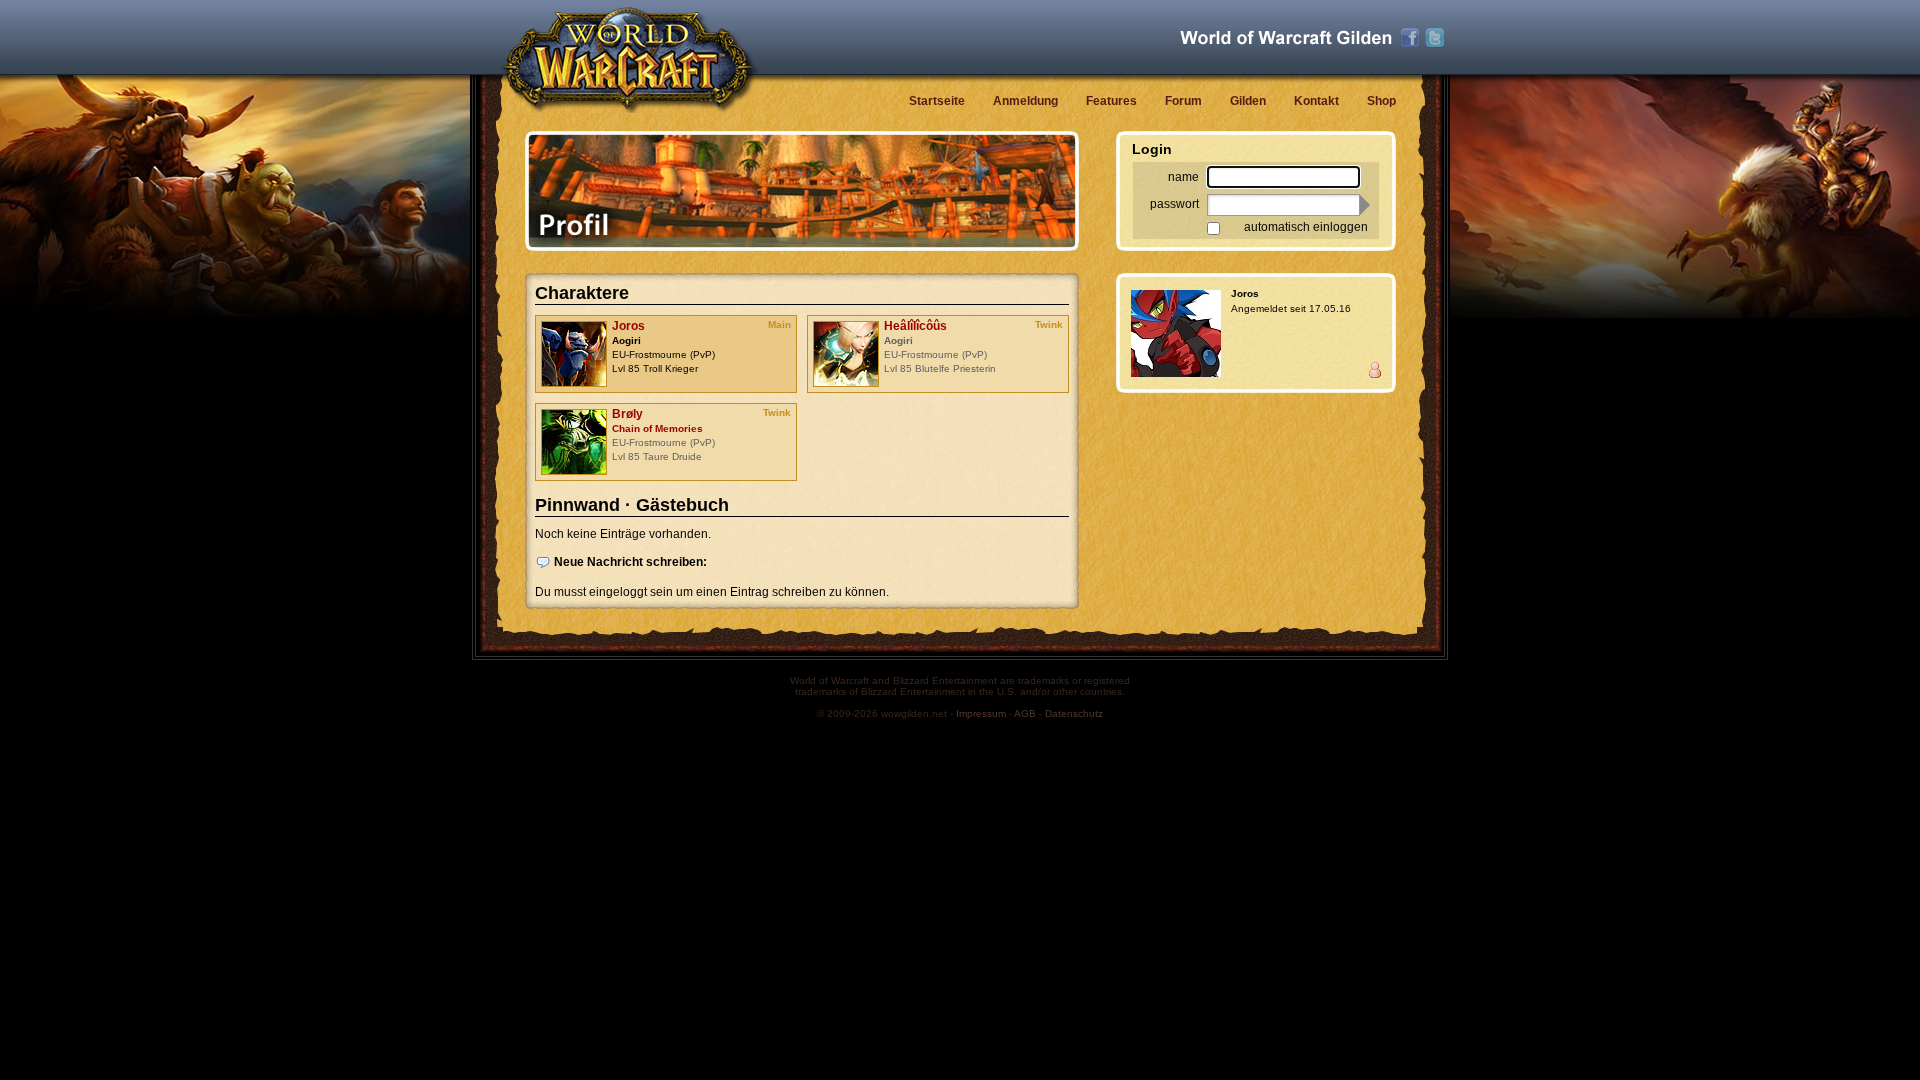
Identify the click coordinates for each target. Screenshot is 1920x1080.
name (1183, 177)
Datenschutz (1074, 713)
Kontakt (1316, 101)
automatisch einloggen (1306, 227)
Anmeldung (1025, 101)
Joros (628, 326)
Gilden (1248, 101)
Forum (1183, 101)
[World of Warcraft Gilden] (1286, 37)
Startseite (937, 101)
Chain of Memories (657, 428)
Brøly (627, 414)
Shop (1381, 101)
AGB (1025, 713)
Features (1111, 101)
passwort (1174, 204)
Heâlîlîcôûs (915, 326)
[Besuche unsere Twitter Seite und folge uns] (1435, 38)
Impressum (981, 713)
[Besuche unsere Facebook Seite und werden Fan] (1410, 38)
